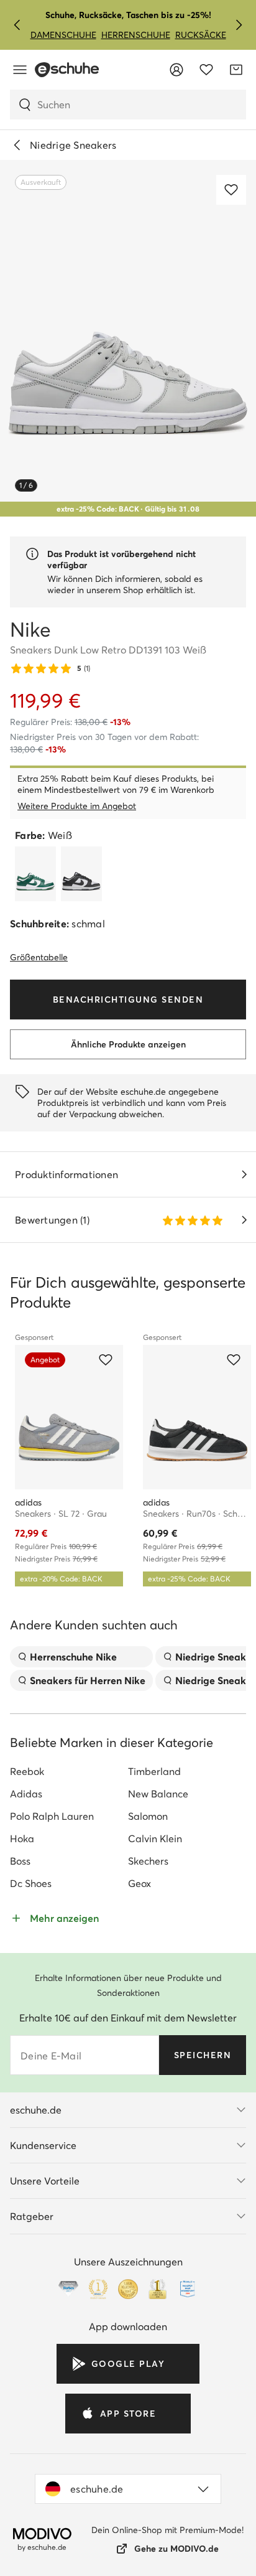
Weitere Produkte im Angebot (77, 806)
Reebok (27, 1771)
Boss (20, 1861)
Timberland (154, 1771)
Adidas (26, 1794)
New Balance (158, 1794)
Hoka (22, 1838)
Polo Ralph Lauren (52, 1816)
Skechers (148, 1861)
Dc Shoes (31, 1883)
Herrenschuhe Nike (73, 1657)
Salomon (148, 1816)
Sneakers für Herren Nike (88, 1680)
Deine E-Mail (51, 2056)
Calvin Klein (155, 1838)
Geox (139, 1883)
